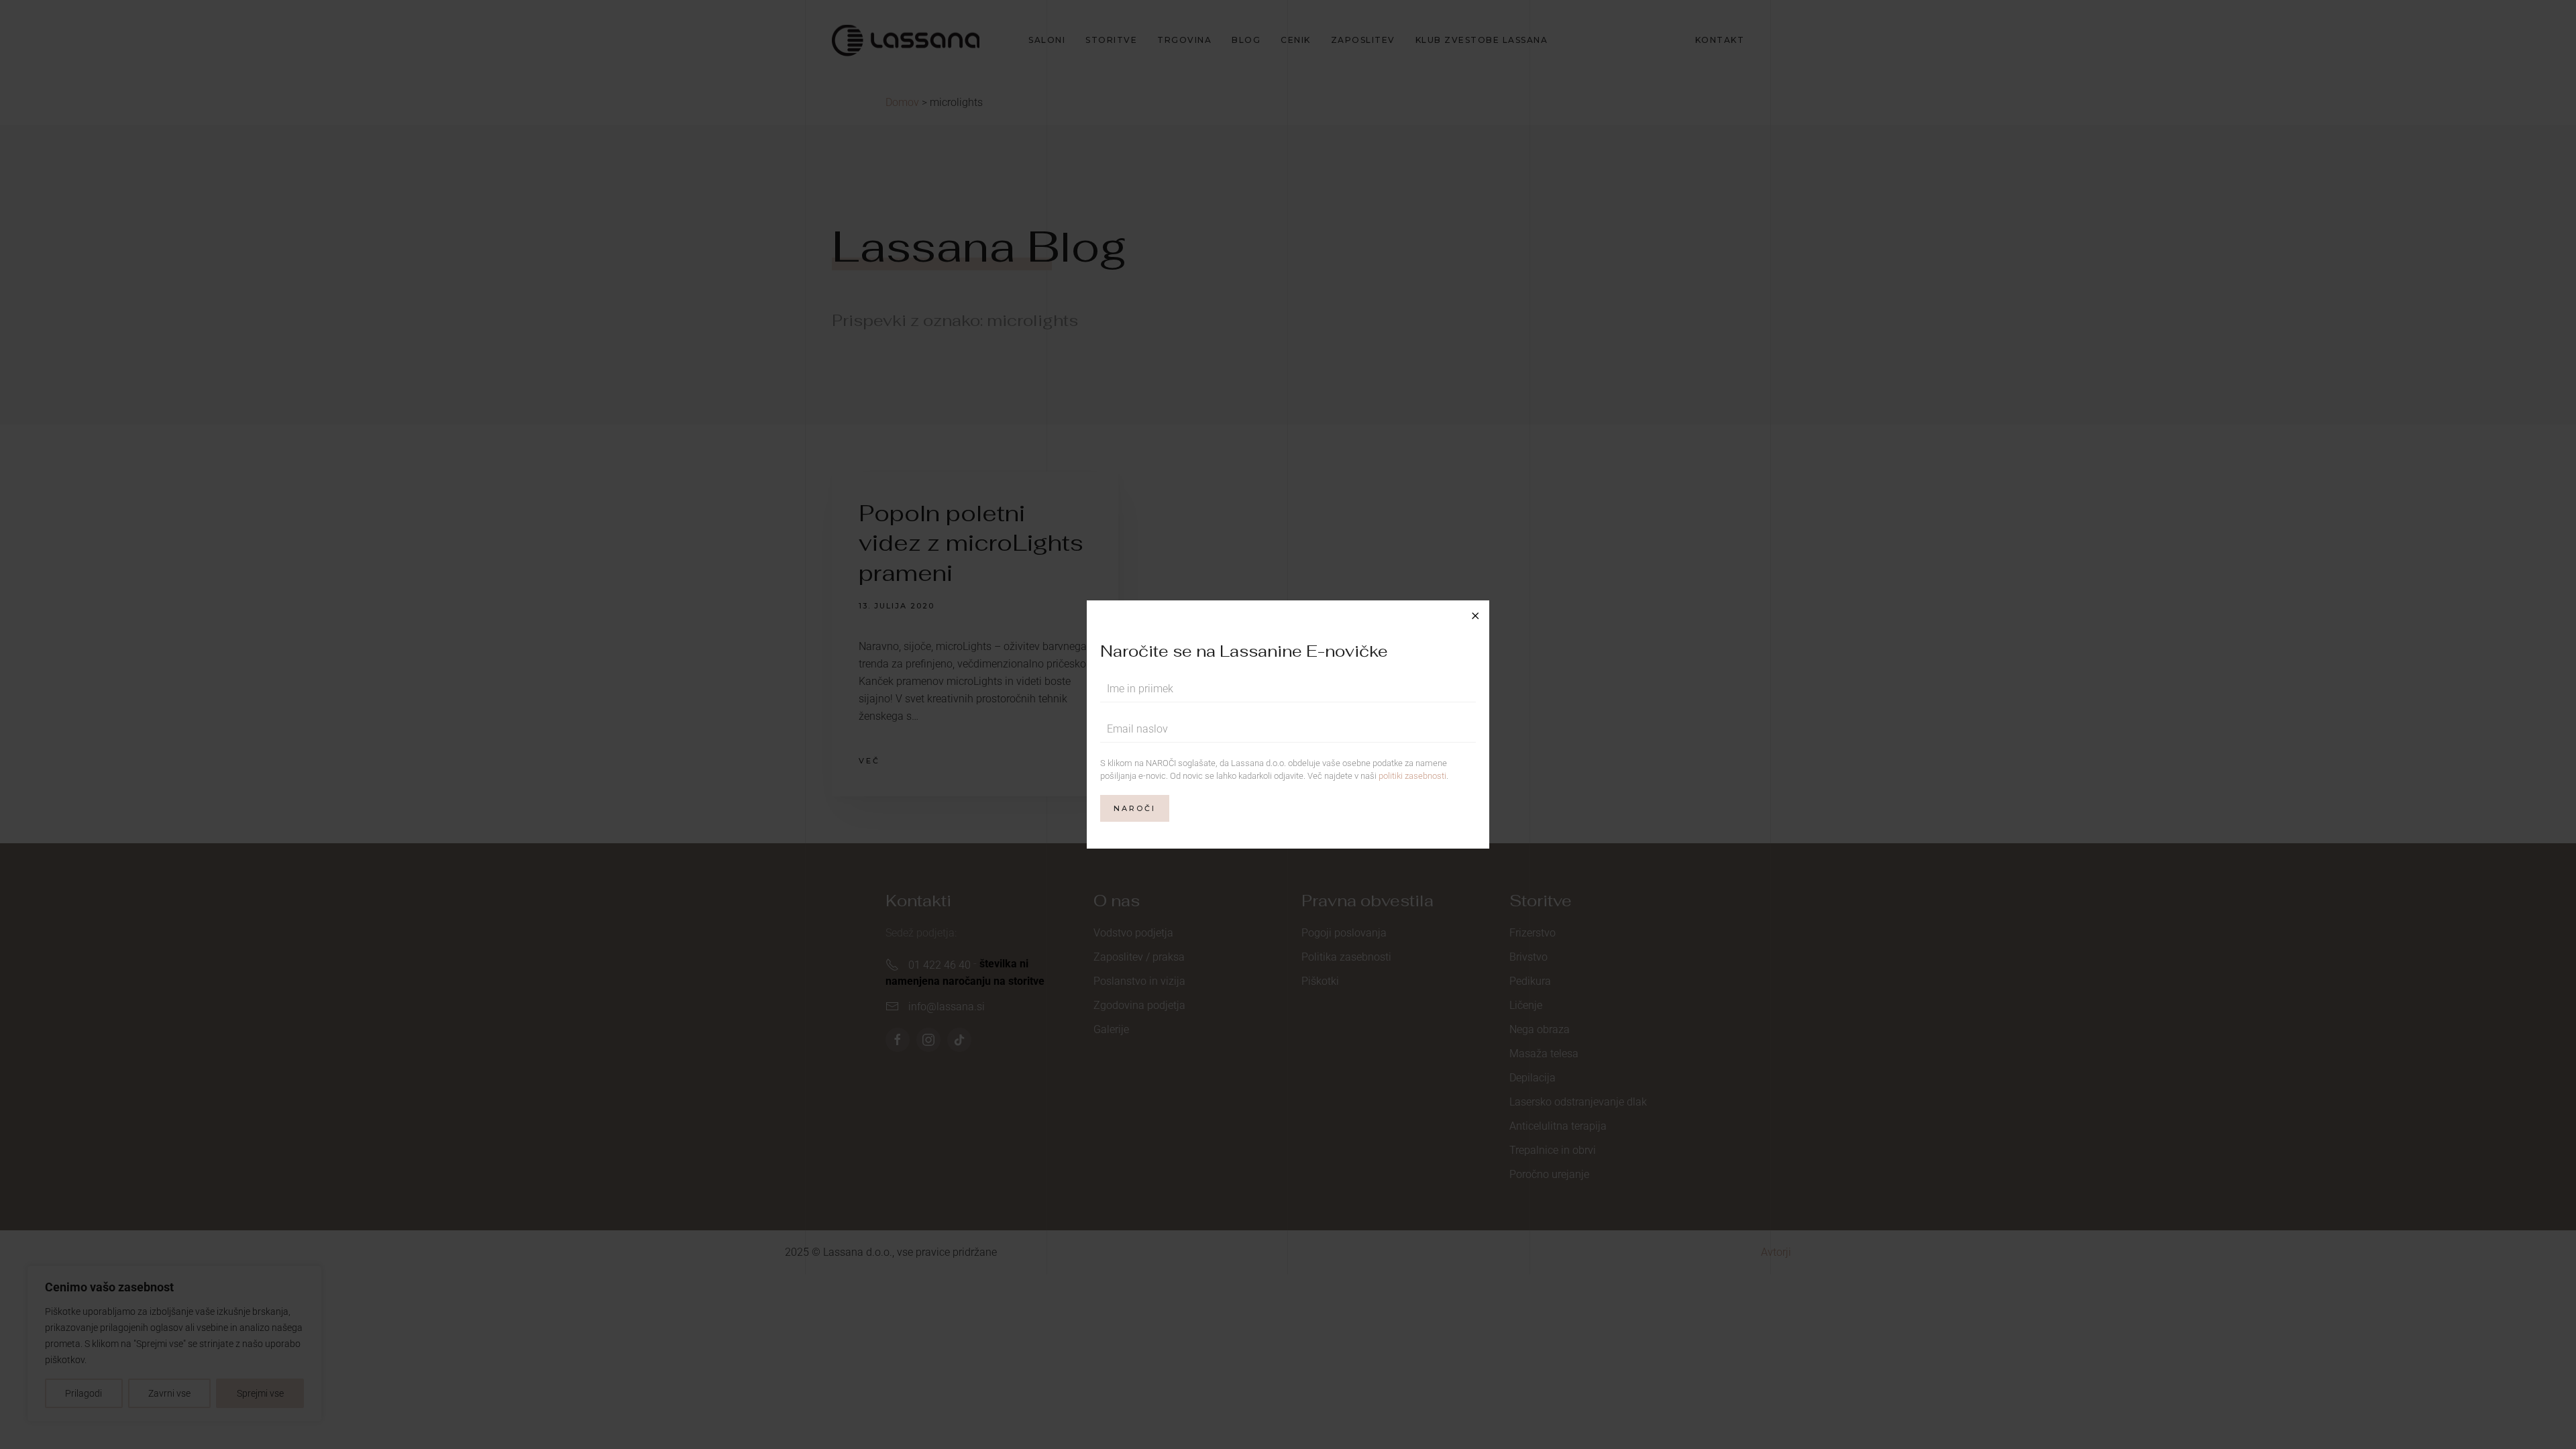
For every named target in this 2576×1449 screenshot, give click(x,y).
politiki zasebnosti (1412, 776)
